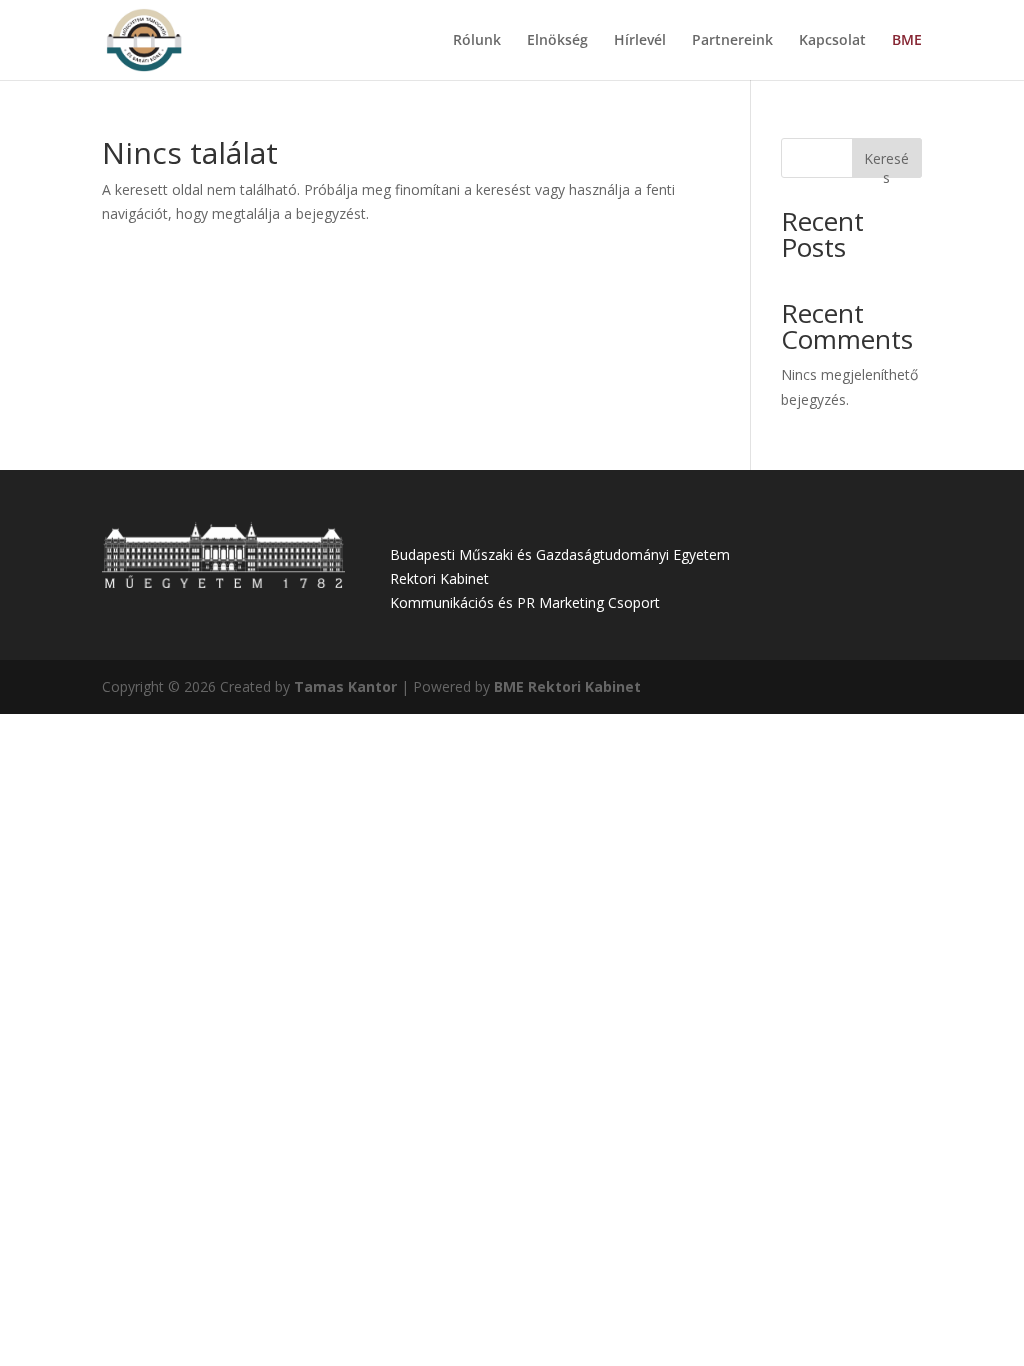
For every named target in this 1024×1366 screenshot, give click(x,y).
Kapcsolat (832, 41)
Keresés (886, 163)
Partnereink (732, 41)
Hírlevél (640, 41)
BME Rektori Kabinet (567, 686)
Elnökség (557, 41)
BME (907, 41)
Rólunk (477, 41)
